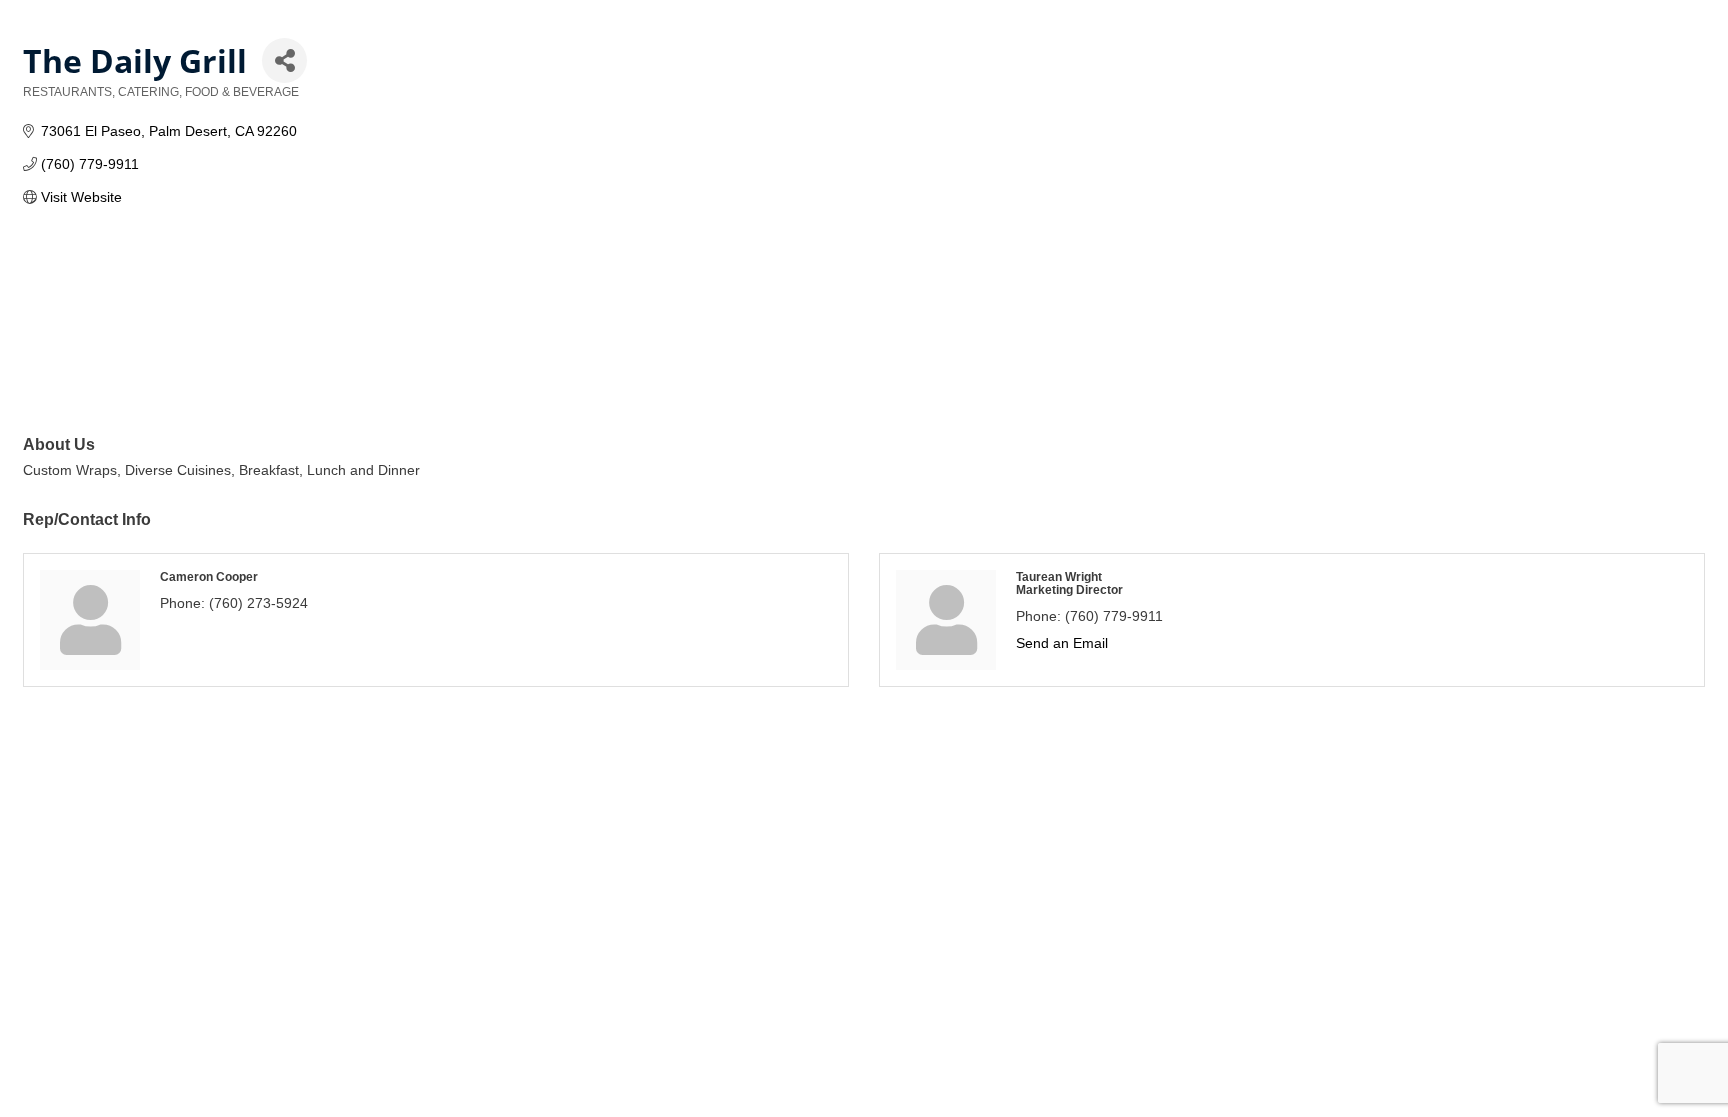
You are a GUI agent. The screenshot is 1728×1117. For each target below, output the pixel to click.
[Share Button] (284, 60)
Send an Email (1062, 643)
